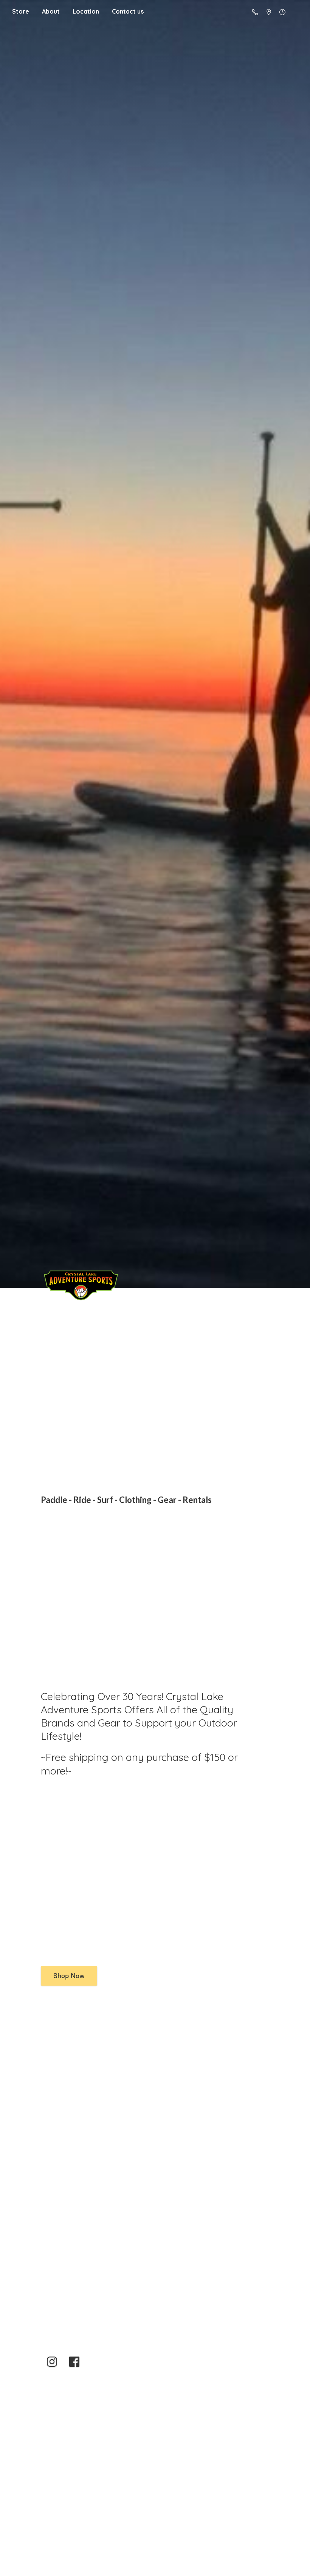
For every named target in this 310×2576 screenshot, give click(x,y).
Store (21, 11)
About (51, 11)
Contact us (128, 11)
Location (86, 11)
